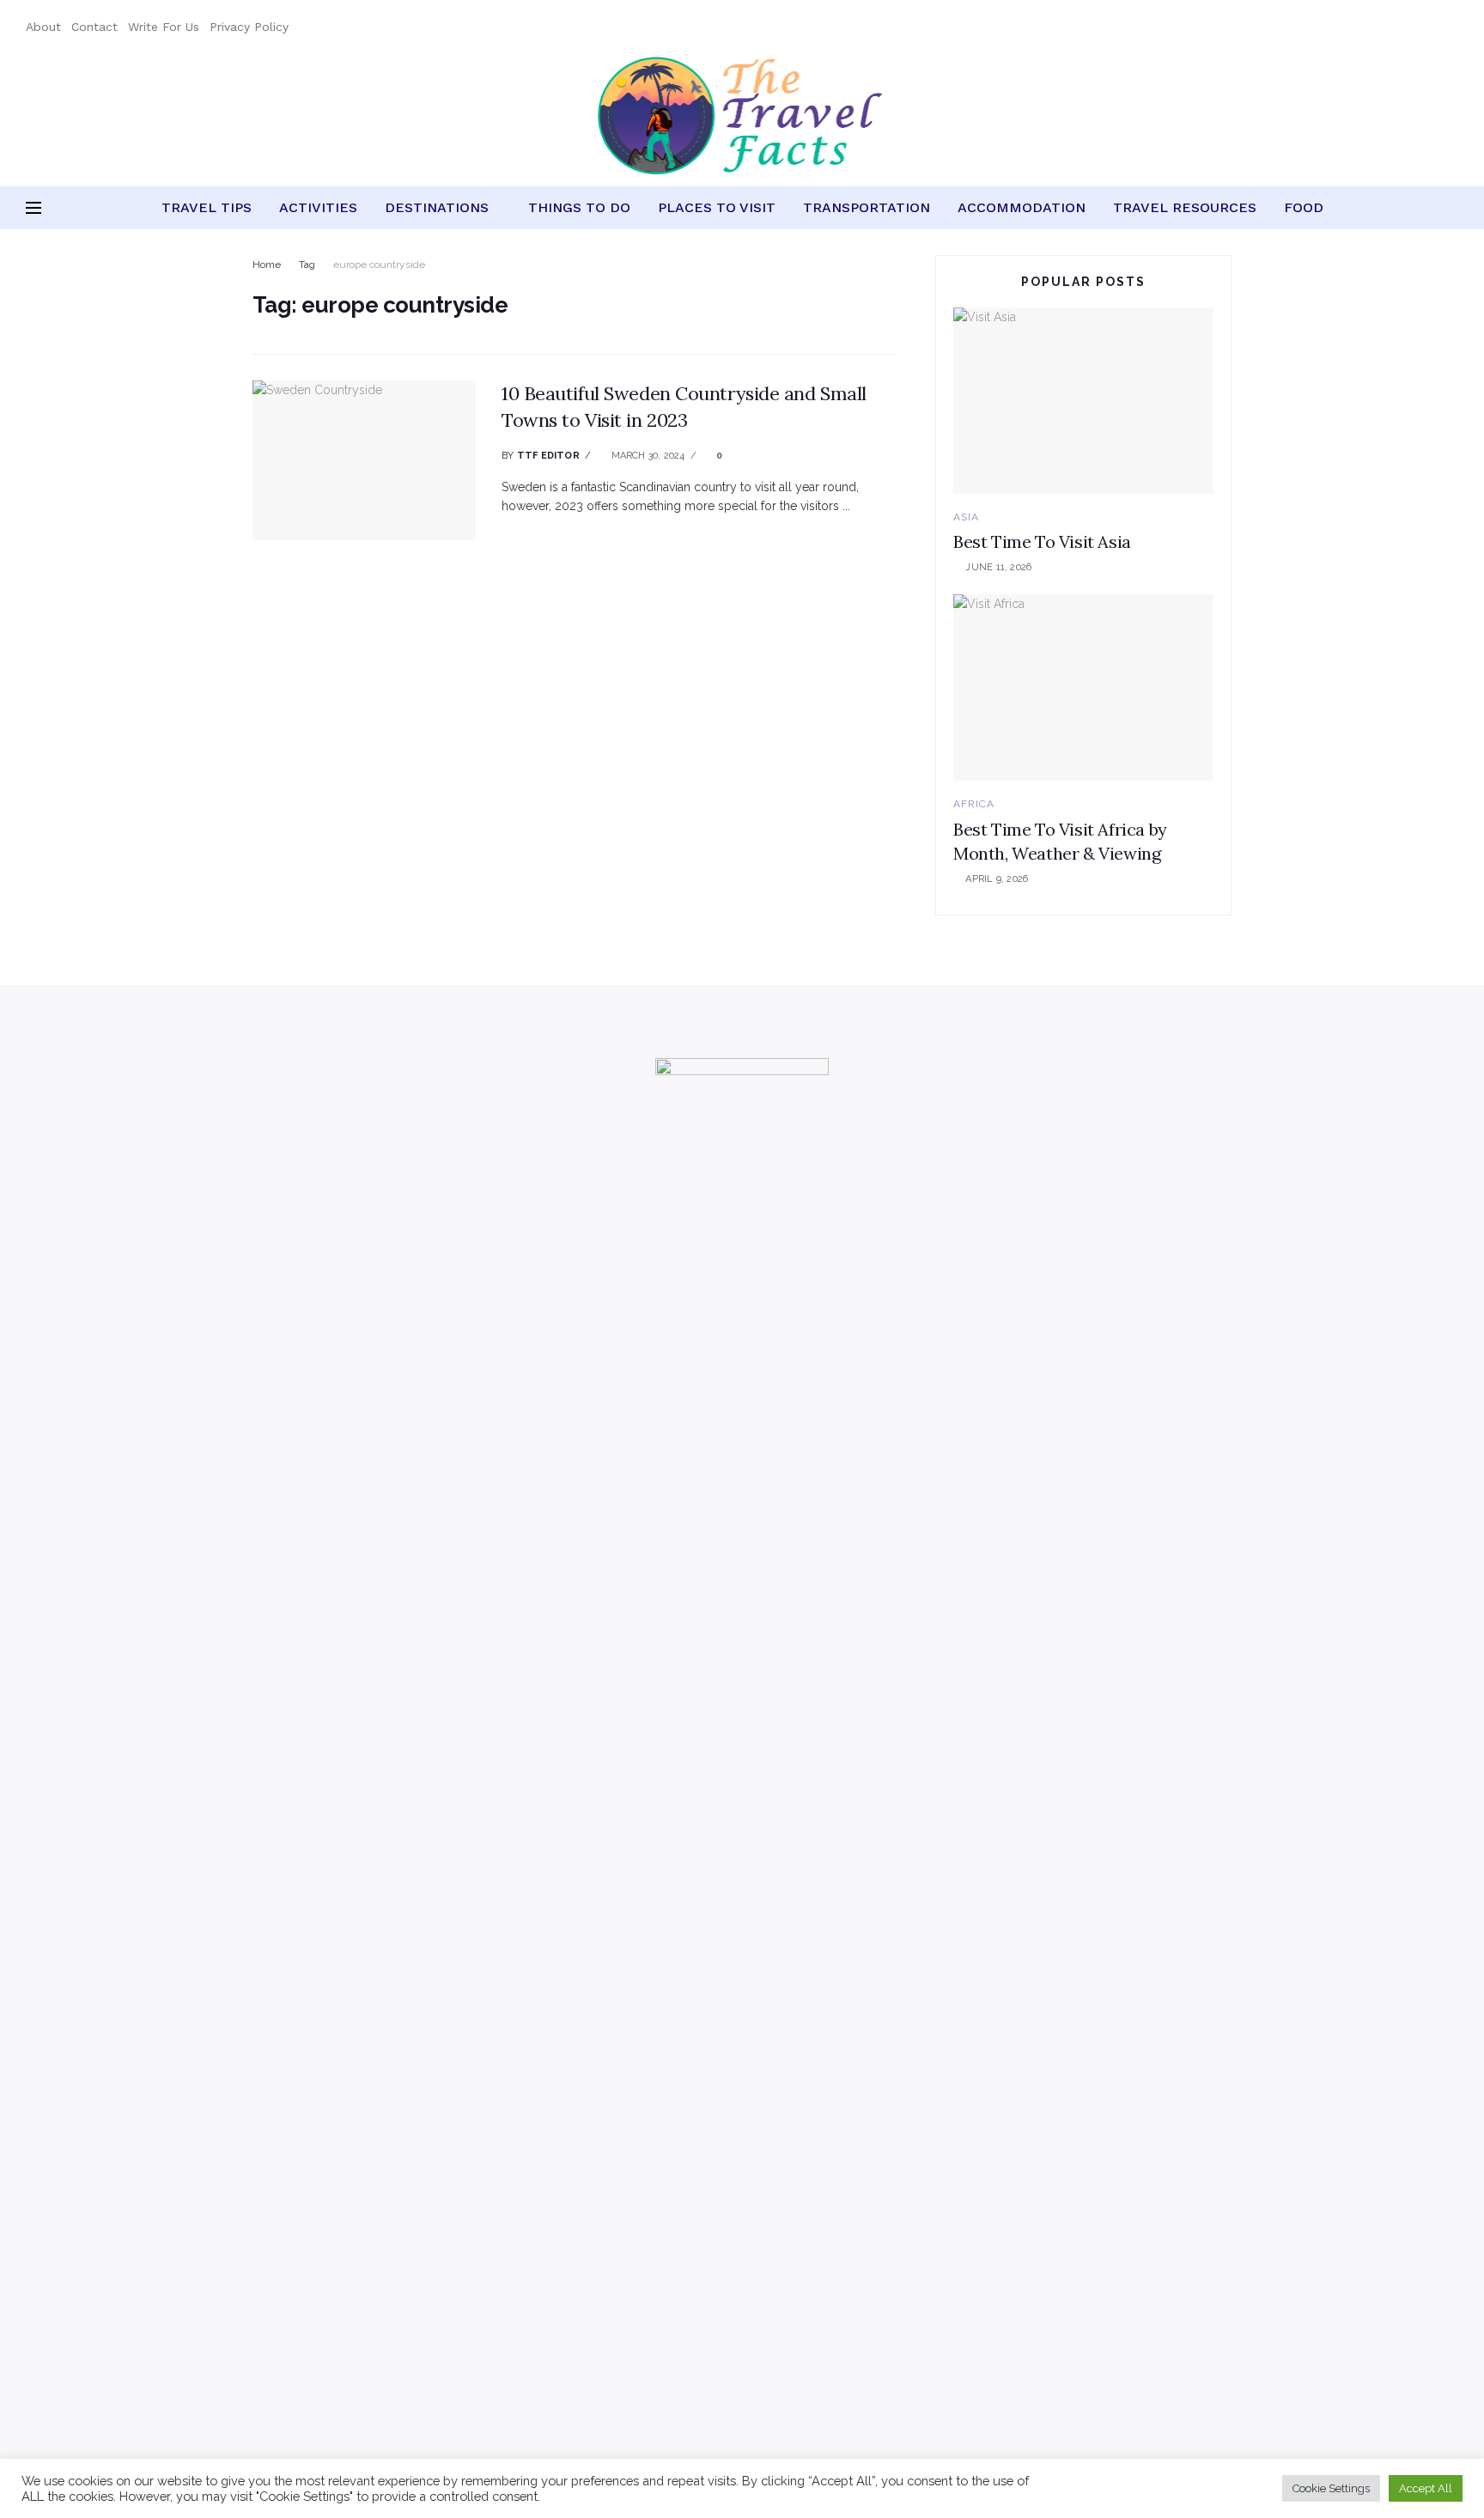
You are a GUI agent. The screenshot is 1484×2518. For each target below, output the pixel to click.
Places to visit (717, 207)
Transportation (867, 207)
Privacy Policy (249, 27)
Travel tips (207, 207)
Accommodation (1022, 207)
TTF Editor (548, 456)
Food (1304, 207)
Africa (974, 804)
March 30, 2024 (646, 456)
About (43, 27)
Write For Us (164, 27)
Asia (966, 517)
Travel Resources (1185, 207)
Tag (307, 265)
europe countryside (379, 265)
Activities (318, 207)
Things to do (579, 207)
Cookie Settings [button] (1331, 2488)
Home (267, 265)
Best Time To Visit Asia (1042, 541)
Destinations (437, 207)
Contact (94, 27)
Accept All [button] (1426, 2488)
